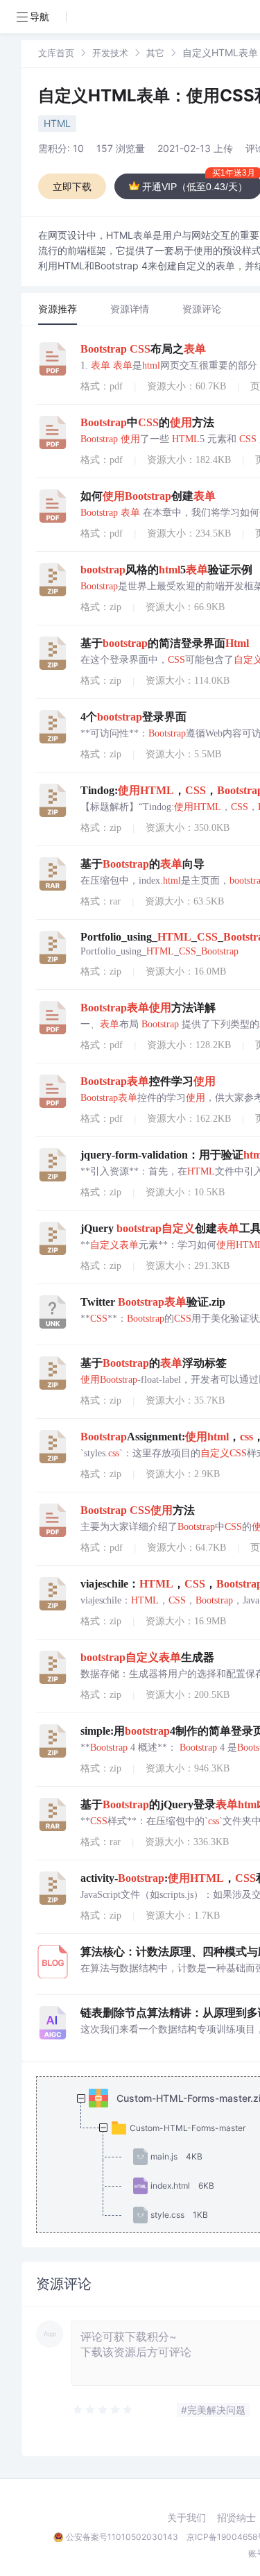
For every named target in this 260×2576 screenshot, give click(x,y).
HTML (57, 123)
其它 (155, 53)
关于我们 (187, 2518)
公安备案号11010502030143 (122, 2537)
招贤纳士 (236, 2518)
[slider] (103, 2410)
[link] (56, 52)
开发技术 (110, 53)
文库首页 (56, 53)
